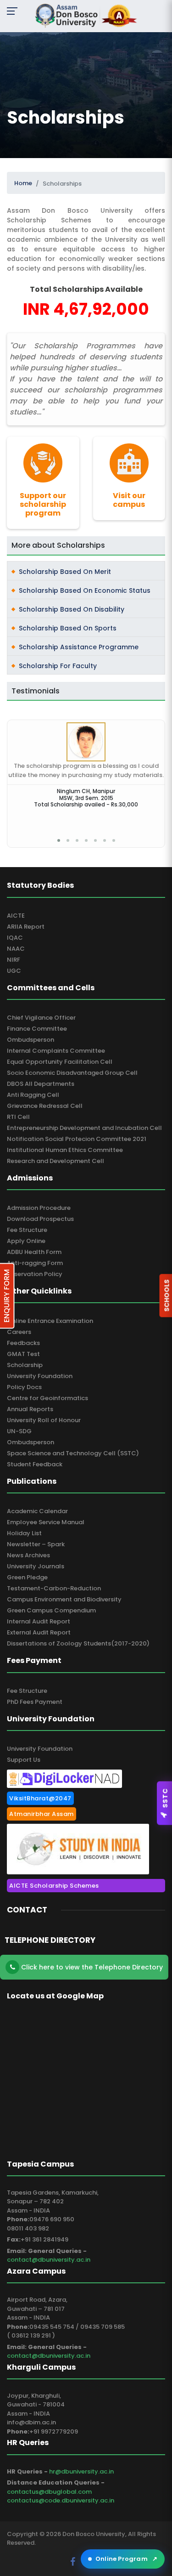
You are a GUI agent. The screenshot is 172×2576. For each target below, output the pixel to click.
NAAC (16, 949)
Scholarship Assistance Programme (79, 647)
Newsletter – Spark (36, 1544)
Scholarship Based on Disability (72, 609)
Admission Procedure (39, 1208)
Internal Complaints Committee (56, 1051)
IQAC (15, 938)
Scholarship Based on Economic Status (85, 590)
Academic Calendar (37, 1511)
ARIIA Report (26, 927)
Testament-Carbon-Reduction (54, 1588)
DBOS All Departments (41, 1084)
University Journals (36, 1566)
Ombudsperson (31, 1040)
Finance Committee (37, 1029)
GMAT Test (23, 1354)
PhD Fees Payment (35, 1702)
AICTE (16, 916)
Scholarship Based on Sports (68, 628)
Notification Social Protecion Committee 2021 (77, 1139)
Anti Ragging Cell (33, 1095)
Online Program (126, 2559)
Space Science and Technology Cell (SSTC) (73, 1453)
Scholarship (25, 1365)
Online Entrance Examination (50, 1321)
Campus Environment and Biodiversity (64, 1599)
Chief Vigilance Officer (41, 1018)
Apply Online (26, 1241)
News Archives (28, 1555)
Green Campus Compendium (51, 1610)
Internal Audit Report (39, 1621)
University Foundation (40, 1376)
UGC (14, 971)
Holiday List (24, 1533)
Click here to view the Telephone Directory (91, 1967)
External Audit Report (39, 1632)
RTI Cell (18, 1117)
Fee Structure (27, 1230)
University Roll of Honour (44, 1420)
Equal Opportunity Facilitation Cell (60, 1062)
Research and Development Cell (55, 1161)
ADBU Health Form (34, 1252)
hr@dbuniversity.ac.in (81, 2471)
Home (23, 183)
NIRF (14, 960)
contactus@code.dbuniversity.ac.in (61, 2500)
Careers (19, 1332)
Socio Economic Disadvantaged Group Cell (72, 1073)
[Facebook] (74, 2562)
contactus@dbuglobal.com (49, 2492)
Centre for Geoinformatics (47, 1398)
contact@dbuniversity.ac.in (49, 2260)
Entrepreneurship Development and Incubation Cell (84, 1128)
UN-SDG (19, 1431)
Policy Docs (24, 1387)
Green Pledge (27, 1577)
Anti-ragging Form (35, 1263)
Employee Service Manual (46, 1522)
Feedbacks (23, 1343)
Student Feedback (35, 1464)
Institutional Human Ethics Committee (65, 1150)
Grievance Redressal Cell (45, 1106)
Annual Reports (30, 1409)
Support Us (24, 1760)
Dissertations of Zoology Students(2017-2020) (78, 1643)
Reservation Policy (35, 1274)
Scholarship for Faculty (58, 666)
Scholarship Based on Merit (65, 572)
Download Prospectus (40, 1219)
